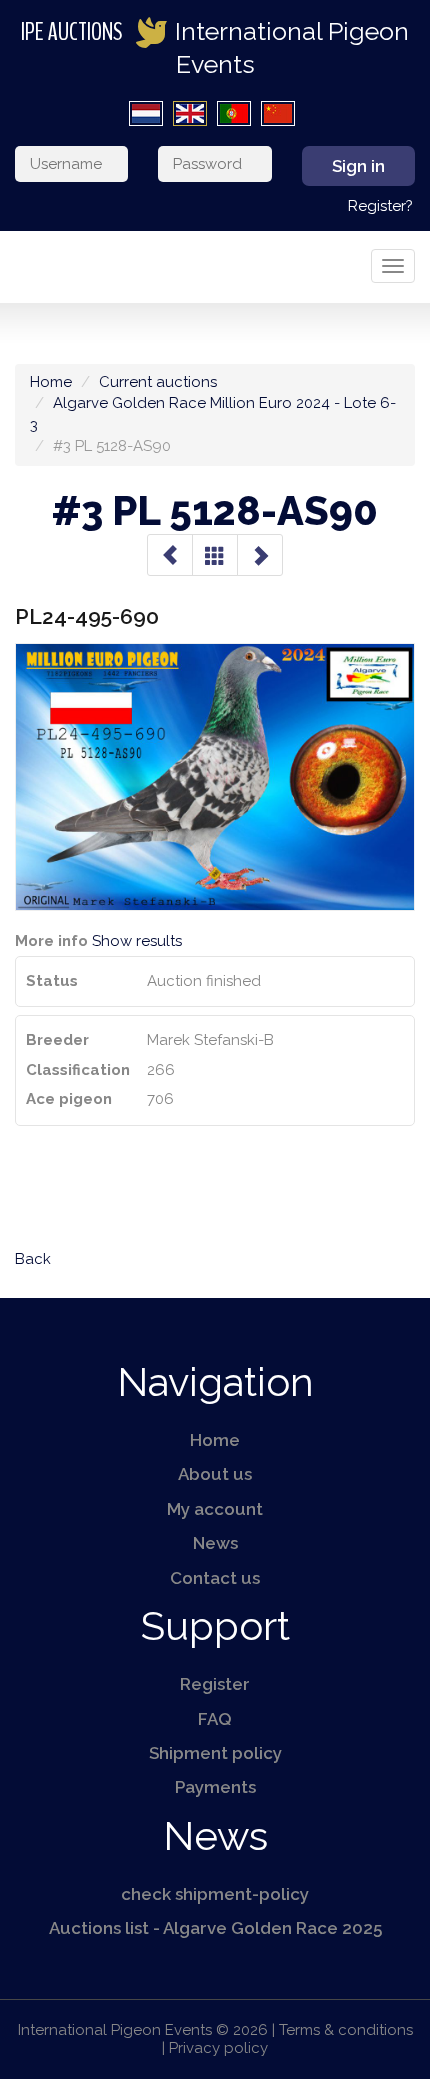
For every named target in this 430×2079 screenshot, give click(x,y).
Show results (137, 941)
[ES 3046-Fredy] (260, 555)
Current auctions (158, 382)
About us (215, 1474)
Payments (215, 1787)
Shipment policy (215, 1753)
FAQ (215, 1719)
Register (215, 1684)
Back (33, 1259)
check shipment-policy (215, 1894)
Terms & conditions (346, 2030)
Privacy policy (218, 2048)
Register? (380, 206)
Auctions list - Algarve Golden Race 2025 (215, 1928)
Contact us (215, 1578)
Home (51, 382)
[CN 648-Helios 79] (170, 555)
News (215, 1543)
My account (215, 1509)
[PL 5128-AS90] (215, 555)
